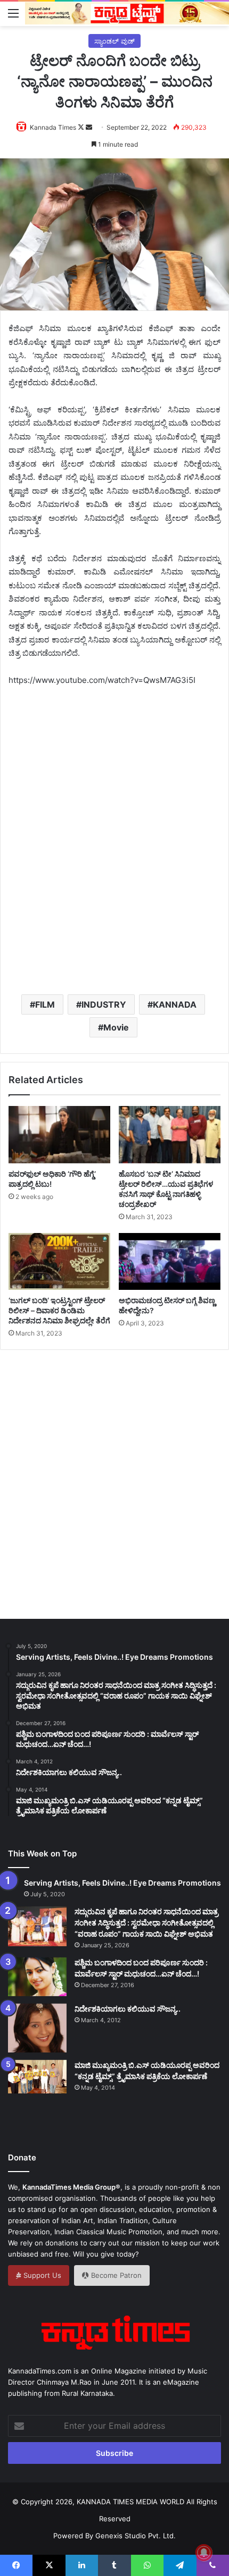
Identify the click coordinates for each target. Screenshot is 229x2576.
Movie (116, 1027)
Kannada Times (53, 127)
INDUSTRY (104, 1004)
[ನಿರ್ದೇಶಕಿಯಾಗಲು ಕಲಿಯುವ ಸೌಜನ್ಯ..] (37, 2028)
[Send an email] (89, 127)
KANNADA (175, 1004)
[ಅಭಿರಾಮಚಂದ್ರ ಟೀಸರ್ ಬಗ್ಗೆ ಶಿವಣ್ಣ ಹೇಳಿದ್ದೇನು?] (170, 1262)
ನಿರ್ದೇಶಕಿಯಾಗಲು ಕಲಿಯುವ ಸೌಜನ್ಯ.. (128, 2009)
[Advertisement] (114, 857)
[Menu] (13, 13)
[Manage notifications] (204, 2553)
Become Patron (115, 2275)
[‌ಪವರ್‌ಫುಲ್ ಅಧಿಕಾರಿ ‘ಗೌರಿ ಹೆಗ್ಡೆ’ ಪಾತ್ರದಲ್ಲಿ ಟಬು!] (59, 1135)
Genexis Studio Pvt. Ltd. (136, 2536)
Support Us (41, 2275)
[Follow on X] (82, 127)
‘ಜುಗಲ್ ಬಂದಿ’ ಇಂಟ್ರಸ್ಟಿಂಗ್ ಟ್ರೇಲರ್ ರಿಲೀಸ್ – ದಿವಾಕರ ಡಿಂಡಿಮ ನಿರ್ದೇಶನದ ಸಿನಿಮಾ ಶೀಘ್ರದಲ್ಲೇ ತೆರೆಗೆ (59, 1310)
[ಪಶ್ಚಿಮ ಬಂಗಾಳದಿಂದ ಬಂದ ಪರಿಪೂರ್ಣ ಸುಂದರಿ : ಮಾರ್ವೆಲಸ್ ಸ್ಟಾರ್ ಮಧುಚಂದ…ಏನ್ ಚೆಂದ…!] (37, 1977)
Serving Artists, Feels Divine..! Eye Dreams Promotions (122, 1883)
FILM (45, 1004)
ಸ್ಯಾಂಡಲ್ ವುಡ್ (114, 41)
